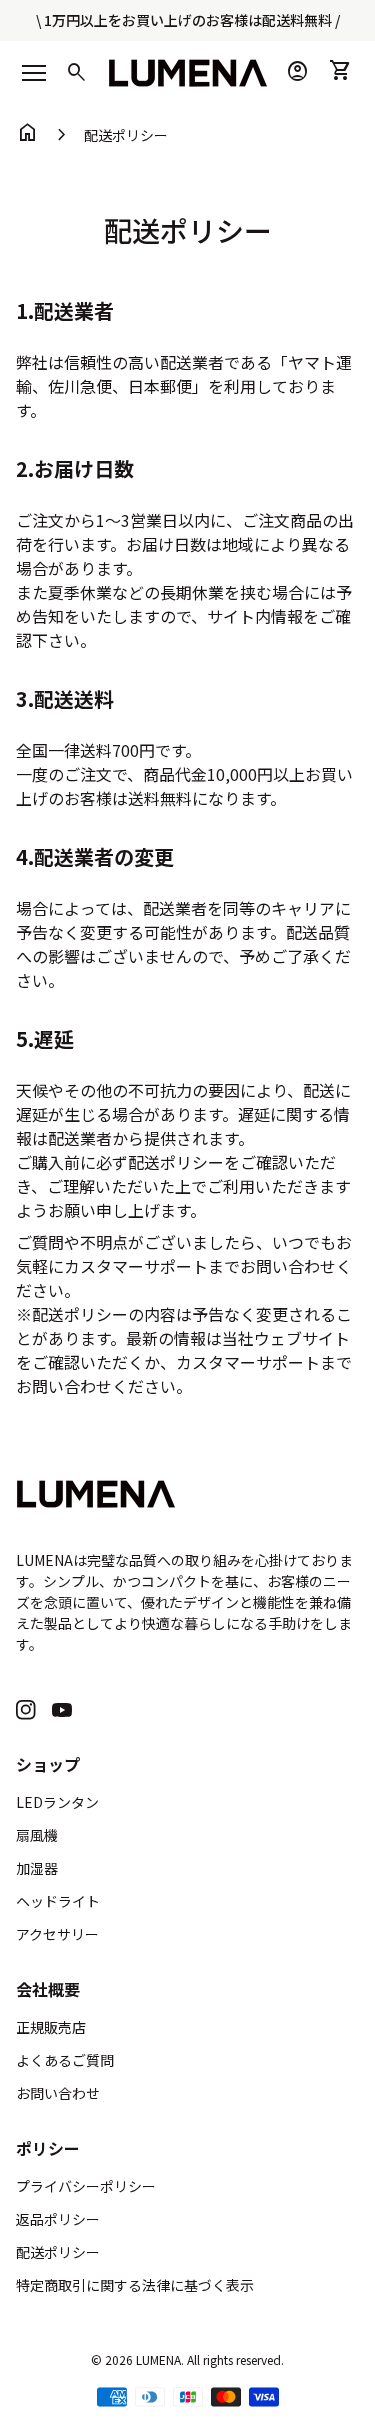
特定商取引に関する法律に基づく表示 (135, 2285)
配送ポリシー (126, 135)
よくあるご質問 (65, 2060)
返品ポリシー (58, 2219)
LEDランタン (57, 1802)
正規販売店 (51, 2027)
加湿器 (37, 1868)
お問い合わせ (58, 2093)
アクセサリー (57, 1934)
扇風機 (37, 1835)
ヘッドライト (58, 1901)
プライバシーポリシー (86, 2186)
